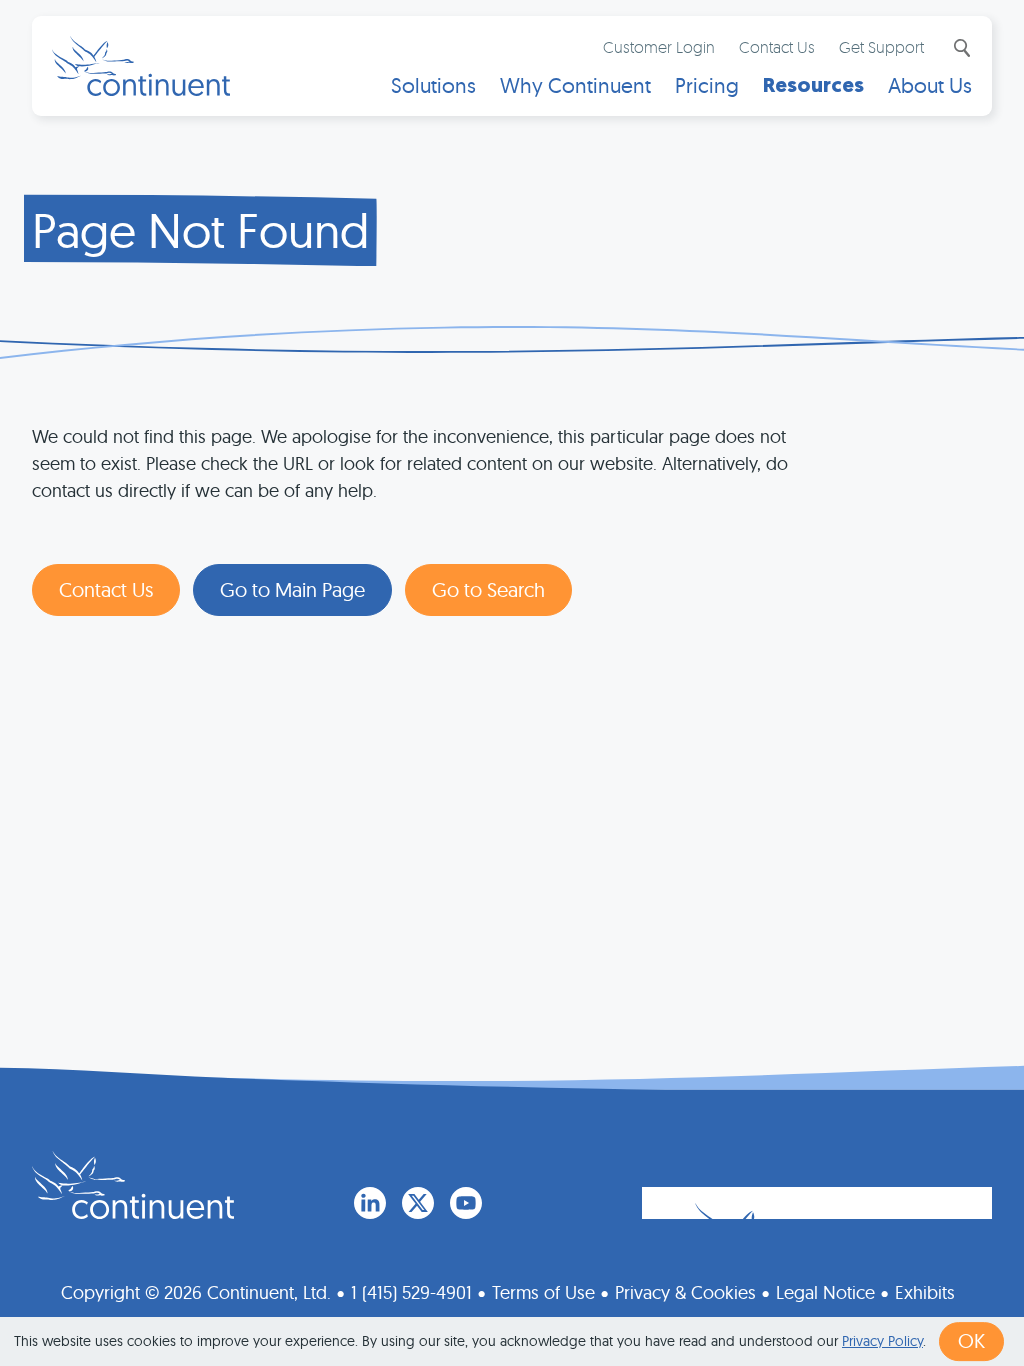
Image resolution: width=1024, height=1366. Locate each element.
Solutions (433, 85)
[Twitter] (418, 1203)
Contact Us (777, 47)
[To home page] (133, 1185)
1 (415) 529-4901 (411, 1292)
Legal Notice (825, 1292)
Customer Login (659, 47)
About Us (930, 85)
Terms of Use (543, 1292)
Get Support (881, 47)
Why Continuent (575, 85)
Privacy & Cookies (685, 1292)
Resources (813, 85)
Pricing (707, 85)
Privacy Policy (882, 1341)
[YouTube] (466, 1203)
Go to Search (488, 589)
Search (960, 48)
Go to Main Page (292, 589)
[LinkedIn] (370, 1203)
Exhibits (925, 1292)
